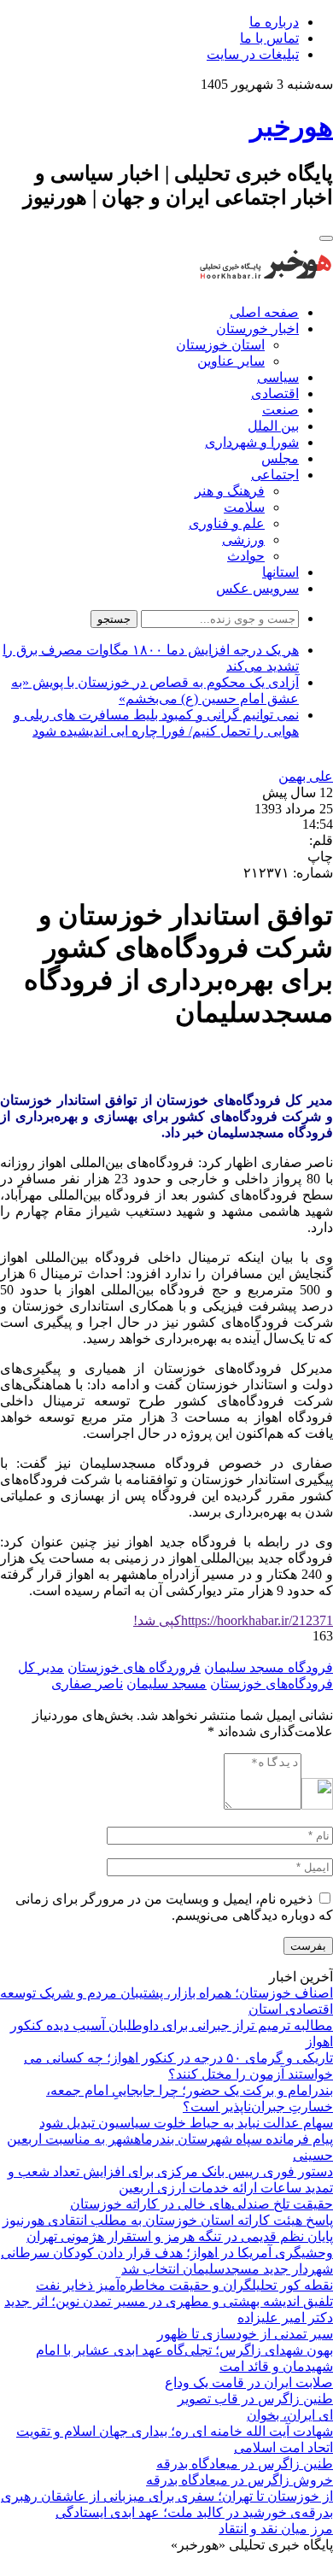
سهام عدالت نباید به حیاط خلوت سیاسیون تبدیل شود (186, 2123)
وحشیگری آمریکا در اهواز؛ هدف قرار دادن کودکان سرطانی (167, 2253)
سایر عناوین (231, 361)
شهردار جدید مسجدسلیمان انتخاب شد (227, 2269)
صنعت (280, 410)
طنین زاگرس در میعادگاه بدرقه (245, 2464)
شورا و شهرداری (252, 442)
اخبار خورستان (257, 329)
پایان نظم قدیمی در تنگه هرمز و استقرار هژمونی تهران (180, 2236)
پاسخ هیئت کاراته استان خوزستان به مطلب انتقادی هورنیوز (168, 2220)
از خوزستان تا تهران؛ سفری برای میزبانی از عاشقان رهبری (167, 2496)
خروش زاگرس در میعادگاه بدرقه (240, 2480)
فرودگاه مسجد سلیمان (269, 1667)
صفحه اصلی (264, 312)
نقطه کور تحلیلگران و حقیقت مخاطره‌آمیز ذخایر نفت (184, 2285)
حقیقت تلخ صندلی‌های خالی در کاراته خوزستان (202, 2204)
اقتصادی (275, 393)
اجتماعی (275, 475)
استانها (280, 572)
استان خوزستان (220, 345)
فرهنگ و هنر (230, 491)
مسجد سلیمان (166, 1684)
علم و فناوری (227, 523)
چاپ (320, 857)
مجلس (280, 458)
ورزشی (243, 540)
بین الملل (273, 426)
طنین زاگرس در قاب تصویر (255, 2399)
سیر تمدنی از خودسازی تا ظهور (245, 2334)
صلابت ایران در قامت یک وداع (249, 2382)
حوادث (246, 556)
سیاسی (278, 377)
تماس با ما (269, 38)
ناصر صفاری (87, 1684)
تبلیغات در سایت (253, 54)
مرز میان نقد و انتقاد (276, 2529)
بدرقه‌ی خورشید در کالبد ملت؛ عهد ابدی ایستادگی (194, 2512)
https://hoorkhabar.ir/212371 (233, 1620)
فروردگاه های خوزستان (134, 1667)
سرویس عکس (257, 588)
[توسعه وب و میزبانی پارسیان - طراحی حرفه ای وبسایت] (290, 2568)
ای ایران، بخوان (290, 2415)
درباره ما (274, 22)
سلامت (244, 507)
